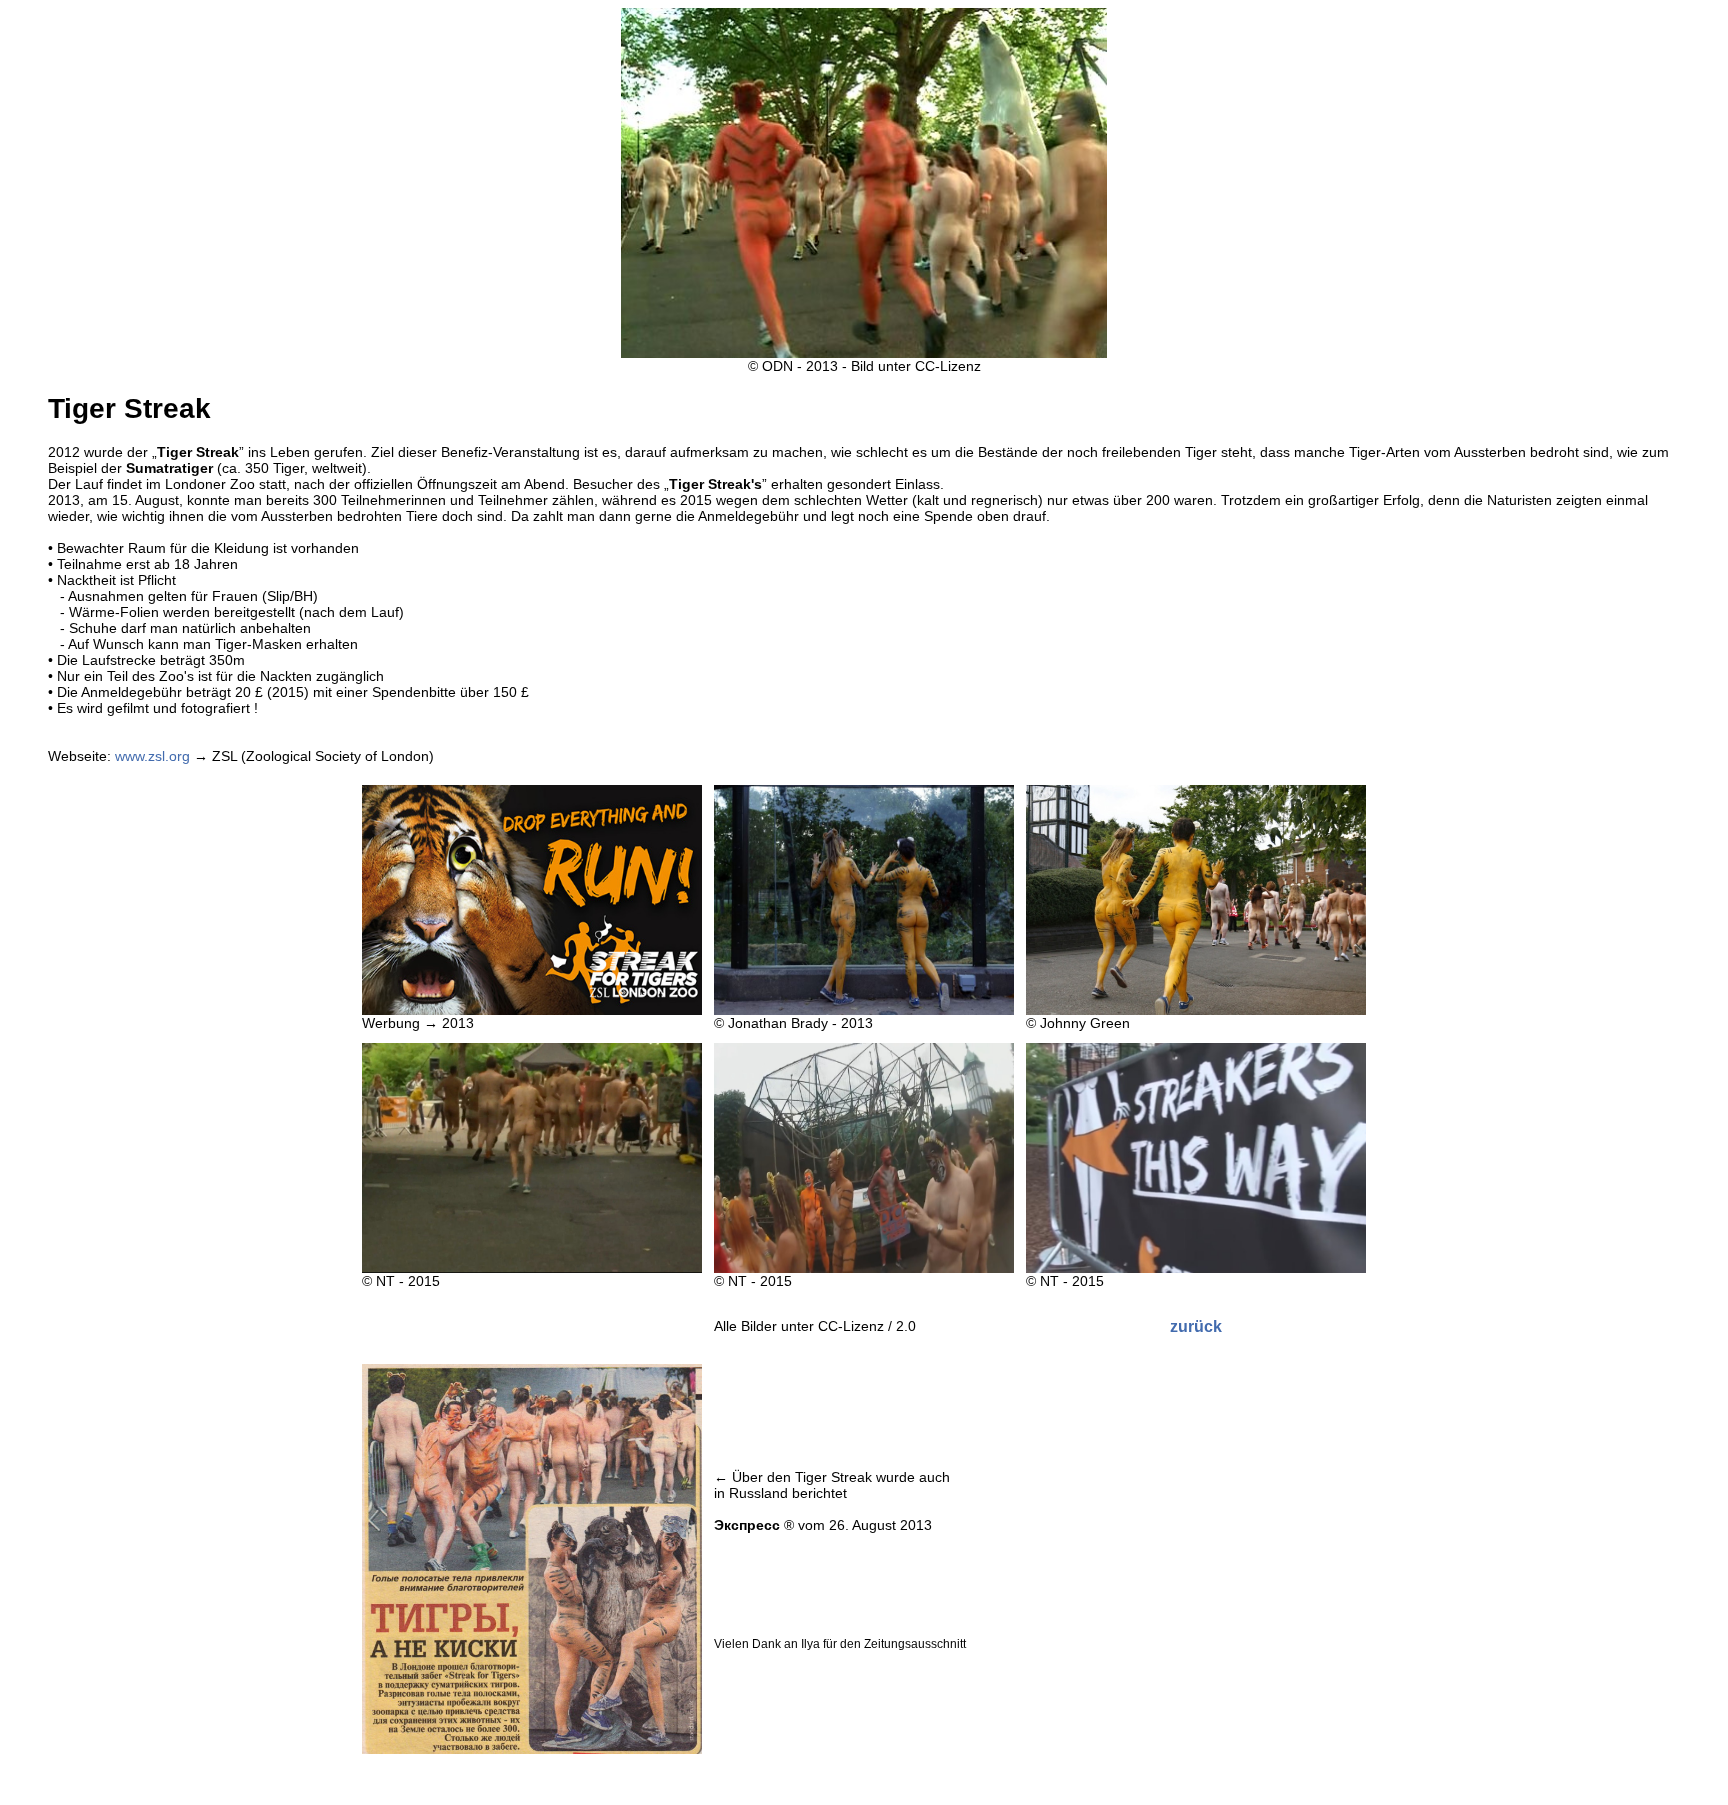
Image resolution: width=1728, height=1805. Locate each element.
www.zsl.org (152, 756)
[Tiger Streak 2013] (532, 1010)
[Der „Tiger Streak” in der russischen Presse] (532, 1749)
